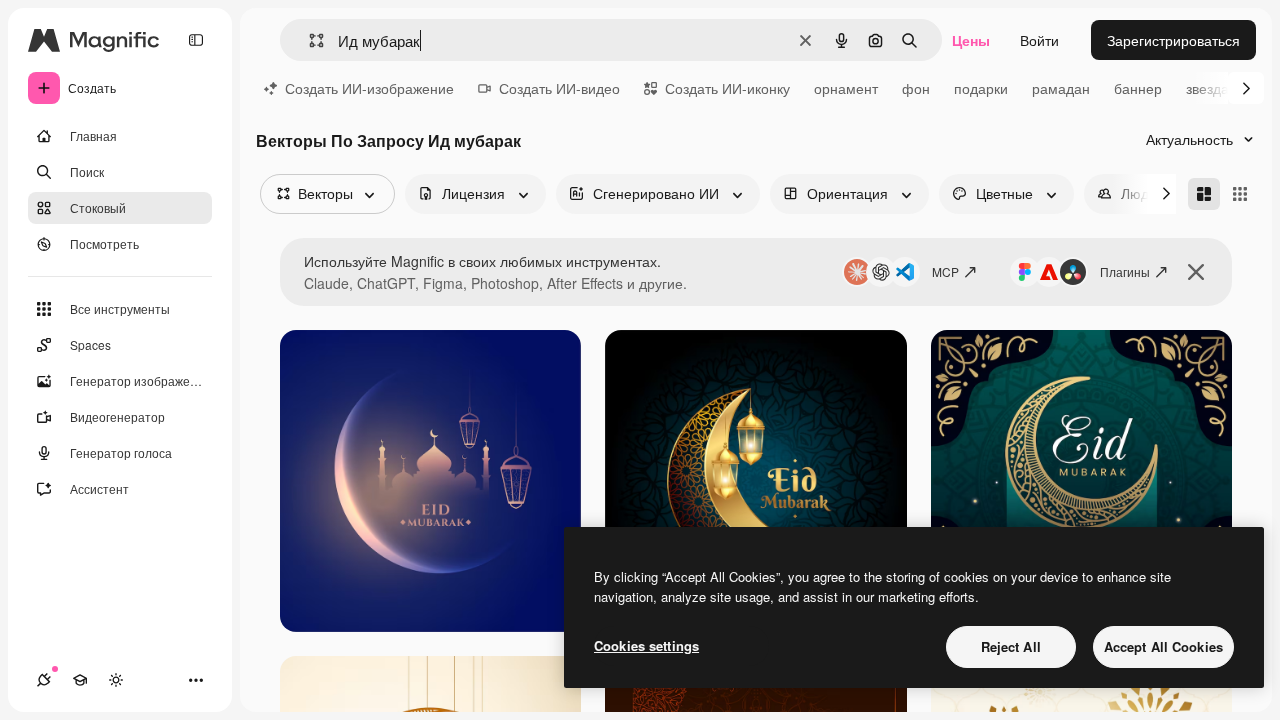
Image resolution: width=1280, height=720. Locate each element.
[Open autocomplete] (308, 40)
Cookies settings (646, 645)
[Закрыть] (1196, 272)
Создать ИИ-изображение (369, 88)
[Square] (1240, 194)
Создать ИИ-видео (559, 88)
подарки (981, 88)
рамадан (1061, 88)
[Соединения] (44, 680)
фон (916, 88)
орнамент (846, 88)
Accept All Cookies (1163, 646)
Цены (971, 40)
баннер (1138, 88)
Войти (1039, 40)
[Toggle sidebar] (196, 40)
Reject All (1011, 646)
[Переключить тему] (116, 680)
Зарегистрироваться (1173, 40)
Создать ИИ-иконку (727, 88)
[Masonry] (1204, 194)
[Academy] (80, 680)
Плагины (1125, 271)
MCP (945, 271)
